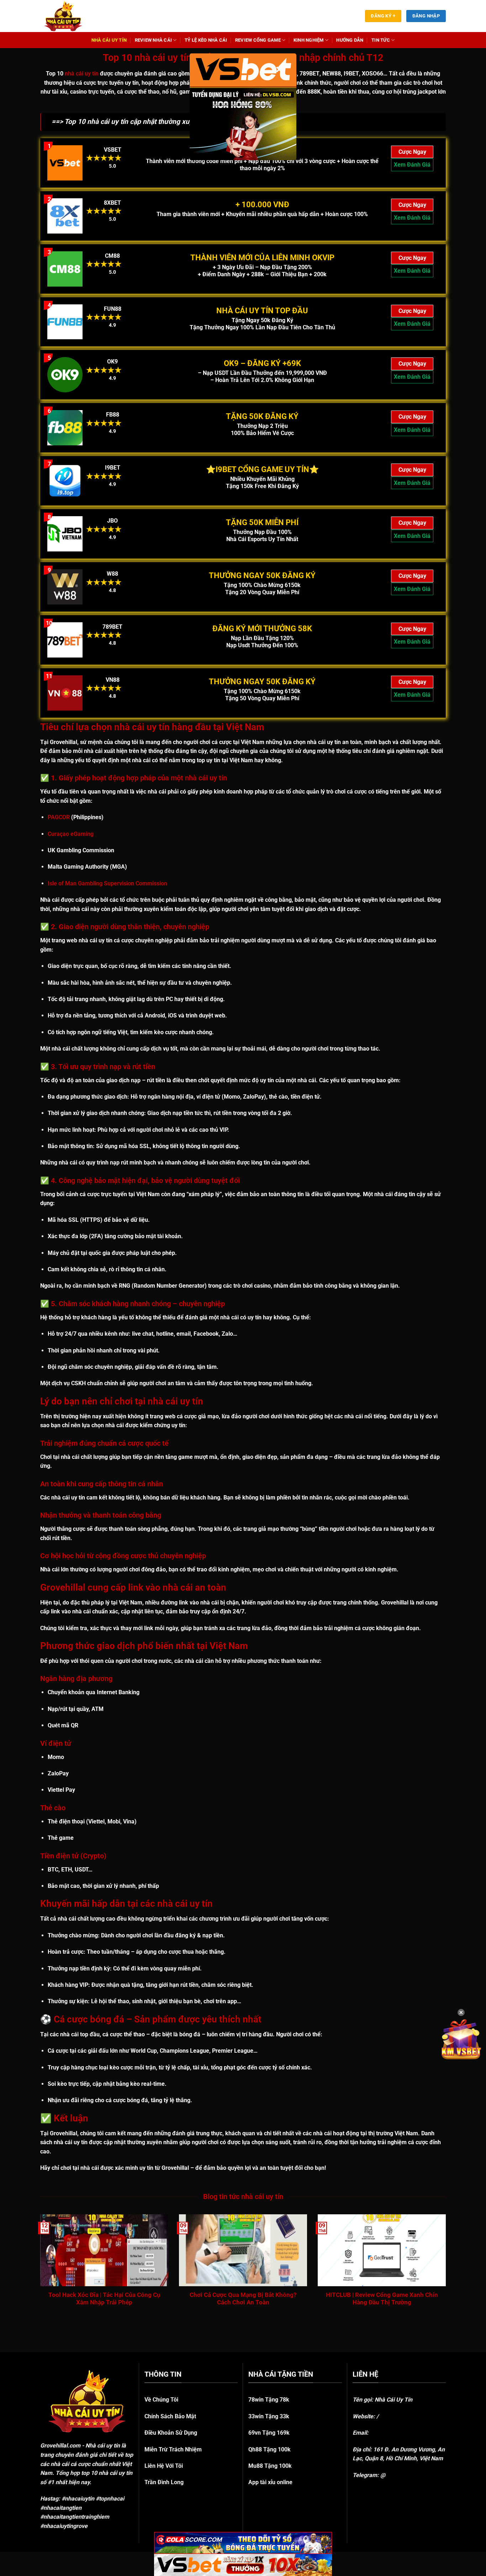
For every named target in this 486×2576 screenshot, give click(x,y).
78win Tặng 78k (269, 2400)
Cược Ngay (412, 152)
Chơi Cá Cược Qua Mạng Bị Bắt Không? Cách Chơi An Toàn (243, 2299)
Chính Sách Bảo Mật (170, 2416)
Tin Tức (381, 40)
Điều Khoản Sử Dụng (171, 2433)
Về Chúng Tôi (161, 2400)
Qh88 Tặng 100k (270, 2449)
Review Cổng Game (258, 40)
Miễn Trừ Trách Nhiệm (173, 2449)
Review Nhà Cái (154, 40)
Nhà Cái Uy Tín (109, 40)
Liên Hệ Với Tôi (164, 2466)
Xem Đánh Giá (412, 165)
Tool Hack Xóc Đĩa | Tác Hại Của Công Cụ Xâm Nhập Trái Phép (104, 2299)
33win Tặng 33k (269, 2416)
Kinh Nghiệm (309, 40)
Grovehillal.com (60, 2446)
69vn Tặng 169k (269, 2433)
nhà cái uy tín (82, 74)
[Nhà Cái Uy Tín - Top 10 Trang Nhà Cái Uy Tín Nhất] (72, 16)
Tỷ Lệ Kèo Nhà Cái (206, 40)
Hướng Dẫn (350, 40)
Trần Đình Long (164, 2482)
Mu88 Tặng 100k (270, 2466)
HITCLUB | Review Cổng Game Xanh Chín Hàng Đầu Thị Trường (382, 2299)
